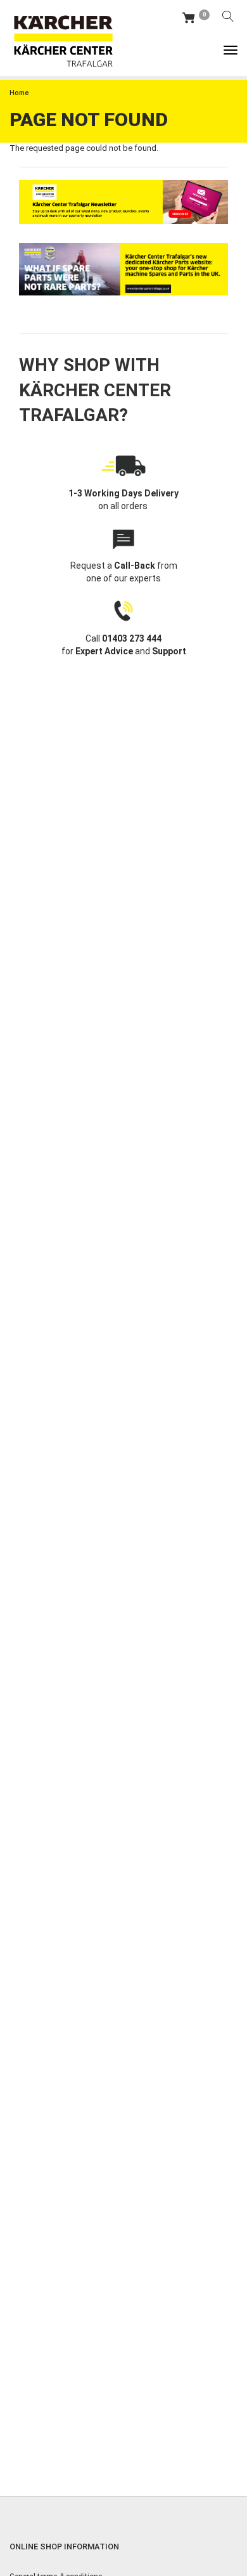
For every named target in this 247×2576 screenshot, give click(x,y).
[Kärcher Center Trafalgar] (63, 38)
